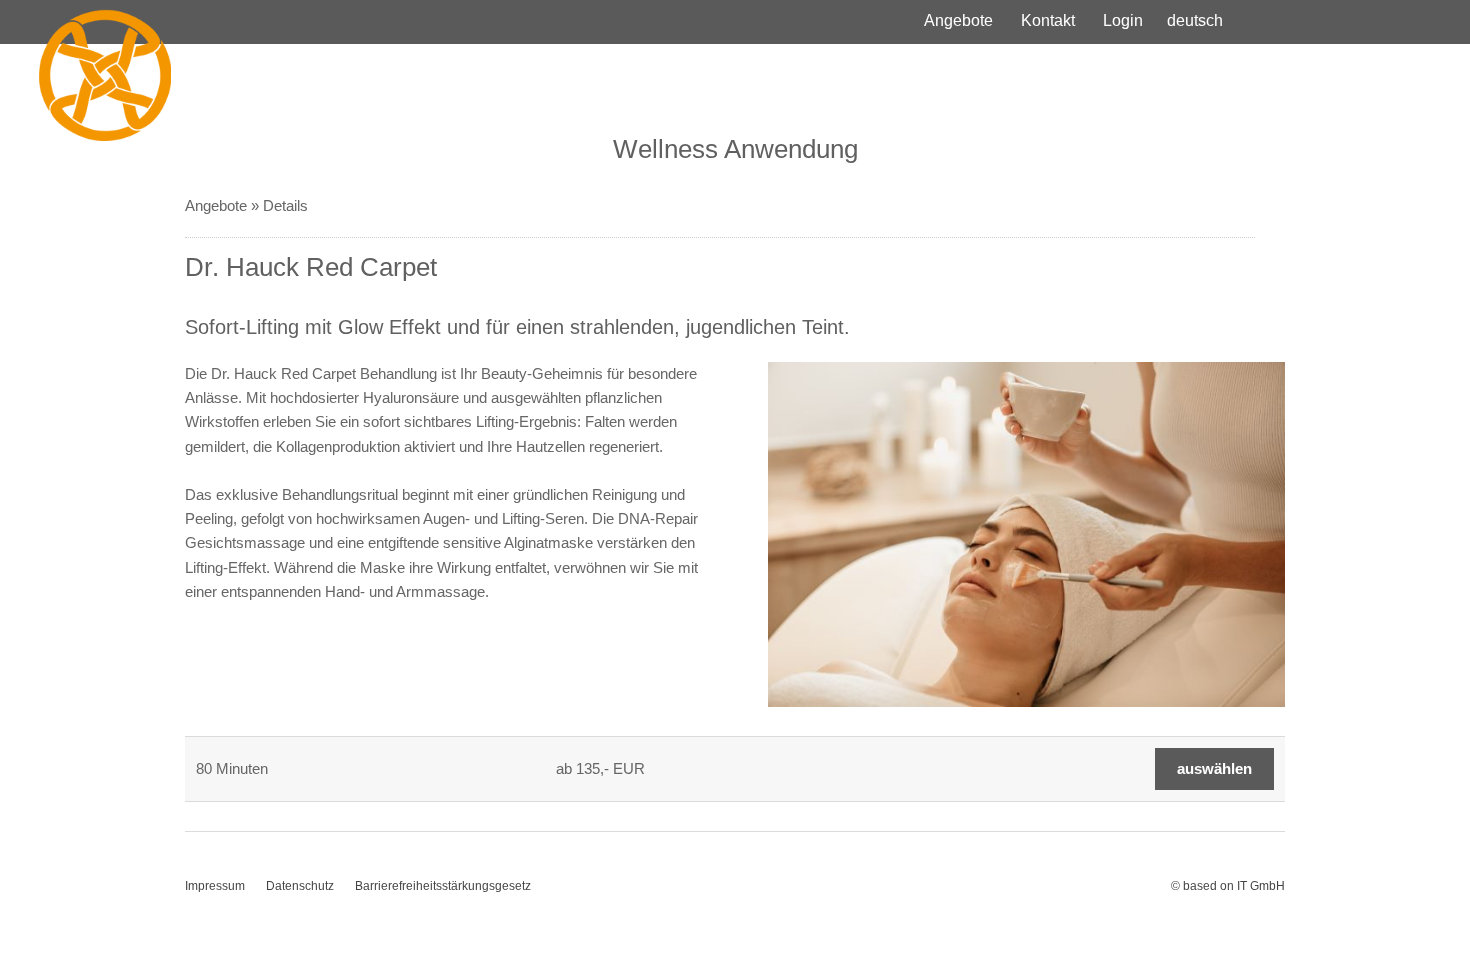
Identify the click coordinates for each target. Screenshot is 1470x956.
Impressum (215, 885)
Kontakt (1048, 20)
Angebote (958, 20)
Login (1123, 20)
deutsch (1195, 20)
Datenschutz (300, 885)
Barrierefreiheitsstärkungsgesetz (443, 885)
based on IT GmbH (1234, 885)
